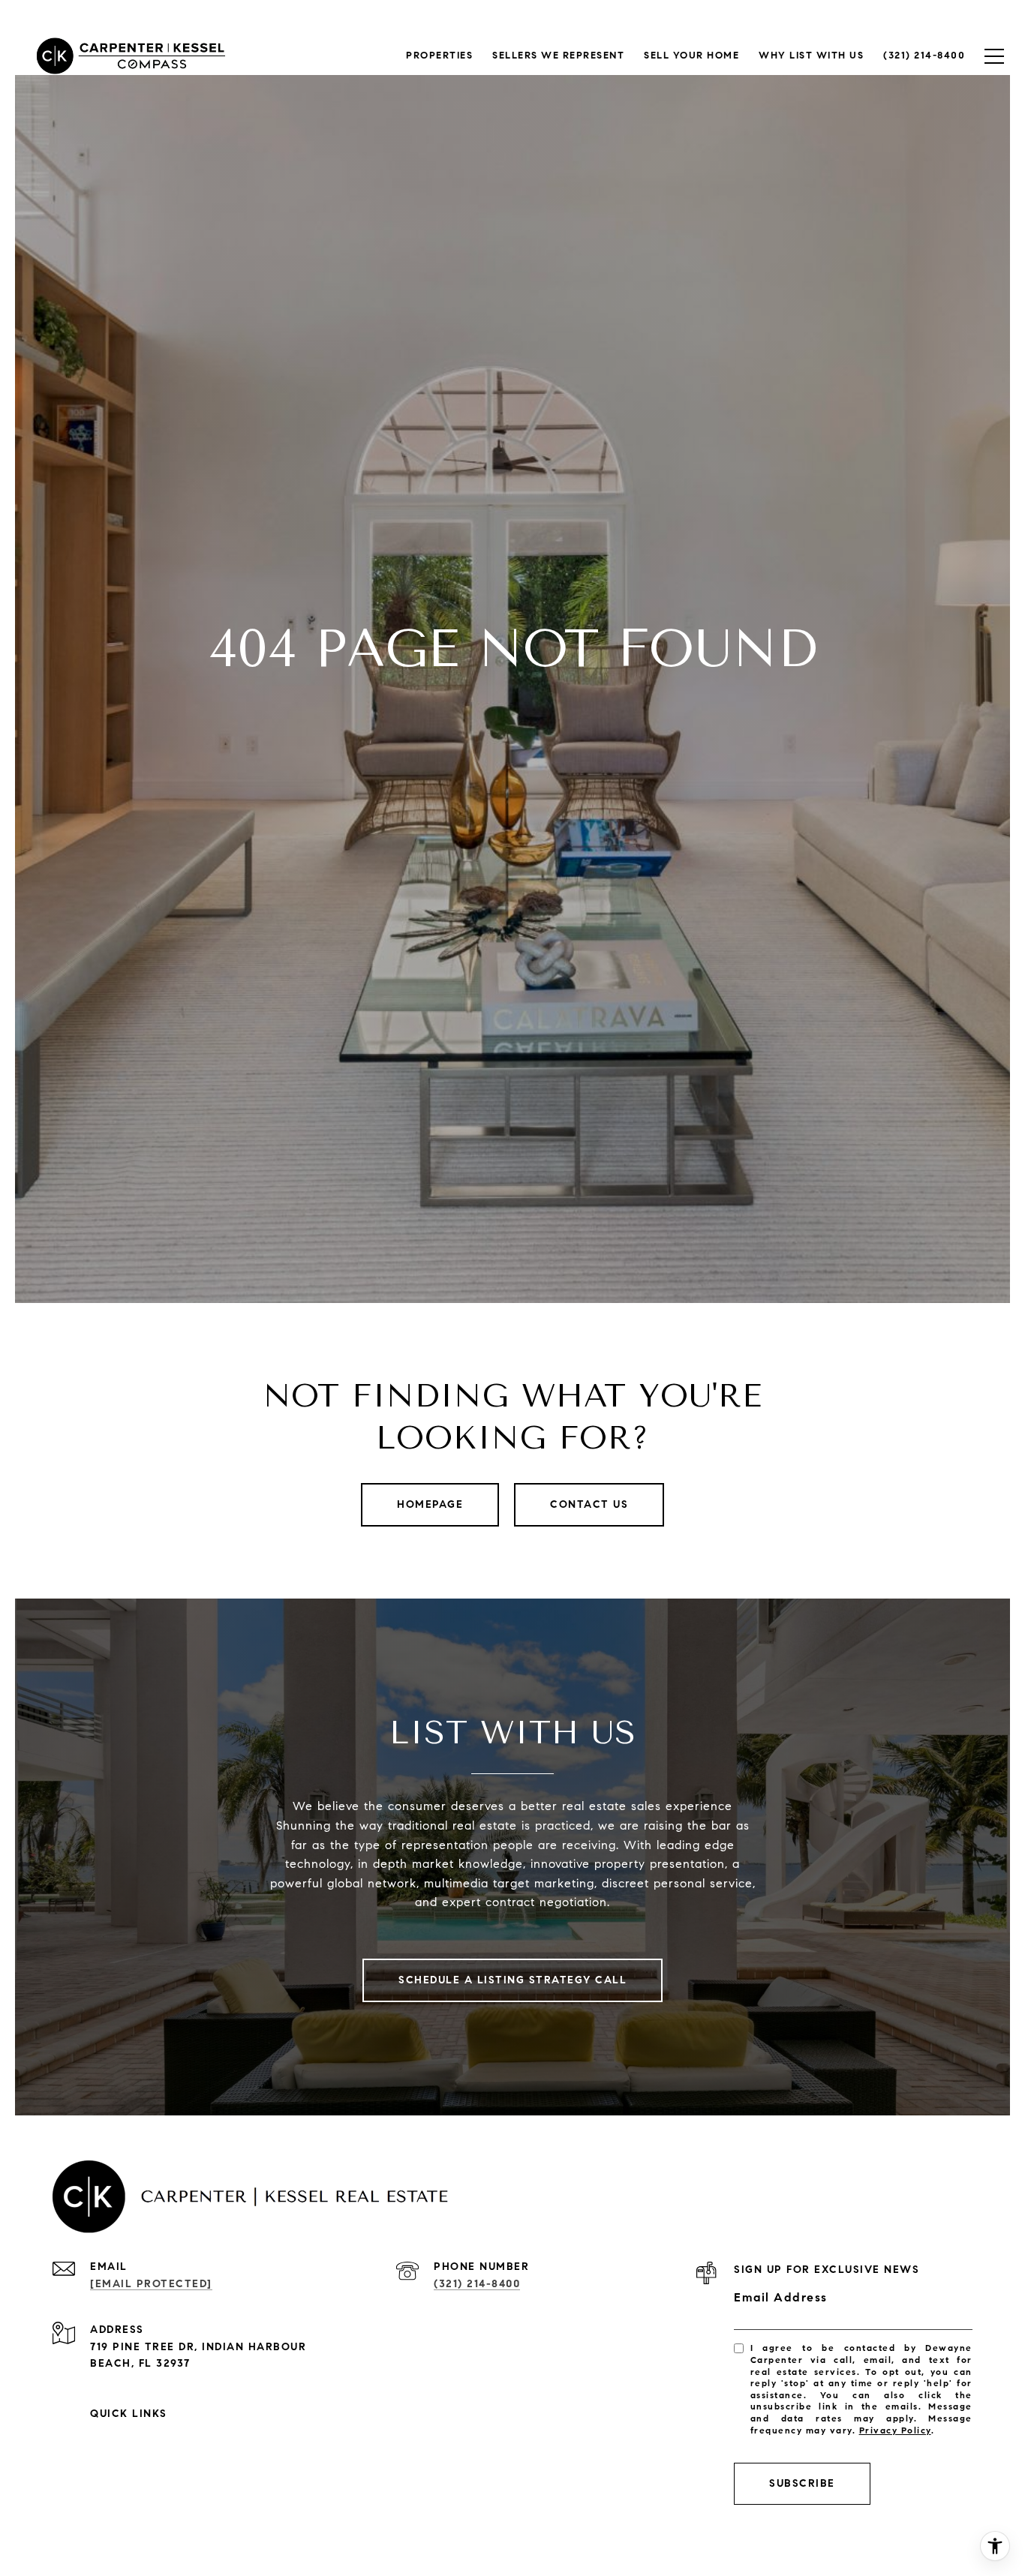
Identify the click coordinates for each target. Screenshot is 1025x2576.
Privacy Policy (895, 2430)
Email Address (781, 2297)
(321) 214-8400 (477, 2284)
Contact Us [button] (589, 1504)
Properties (439, 56)
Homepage (430, 1504)
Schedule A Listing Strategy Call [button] (512, 1980)
